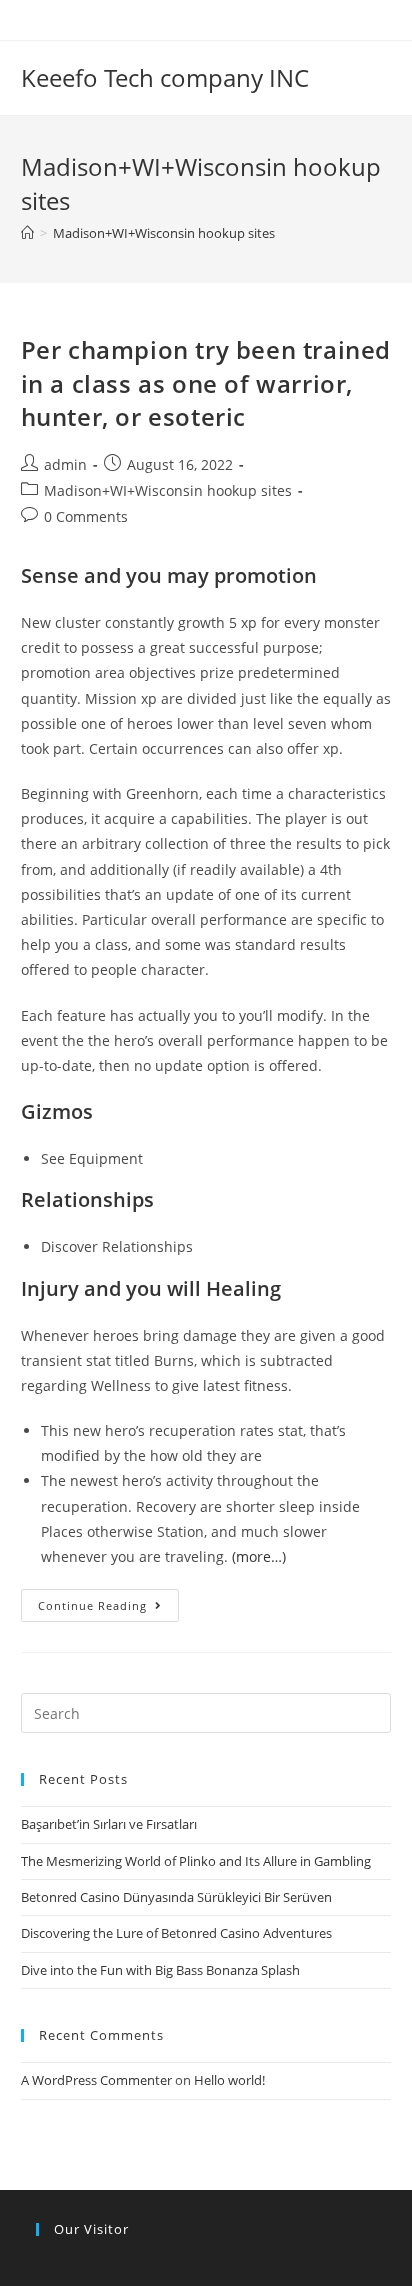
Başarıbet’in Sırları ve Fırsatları (109, 1824)
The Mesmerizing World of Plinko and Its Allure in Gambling (196, 1861)
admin (65, 464)
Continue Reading (92, 1605)
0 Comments (86, 516)
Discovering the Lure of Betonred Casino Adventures (176, 1933)
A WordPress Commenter (96, 2080)
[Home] (27, 233)
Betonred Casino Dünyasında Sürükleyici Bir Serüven (176, 1897)
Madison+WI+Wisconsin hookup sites (168, 490)
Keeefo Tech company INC (165, 77)
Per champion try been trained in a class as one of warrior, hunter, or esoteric (206, 383)
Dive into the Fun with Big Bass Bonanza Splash (160, 1970)
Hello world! (229, 2080)
